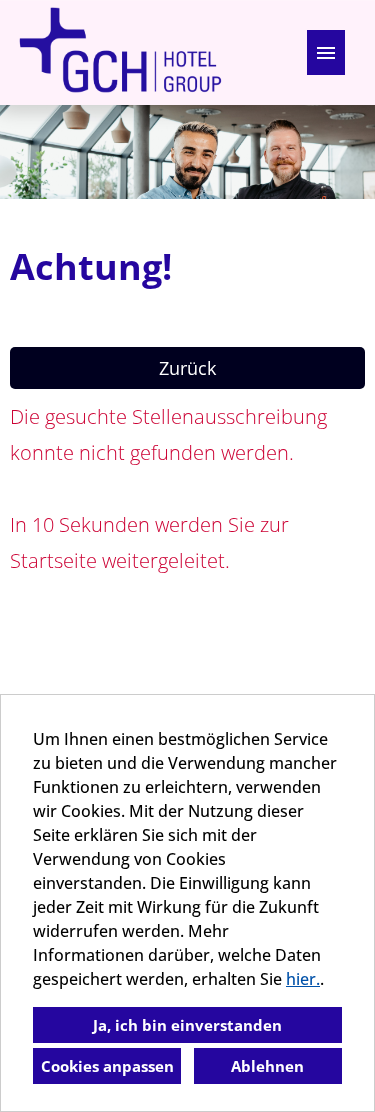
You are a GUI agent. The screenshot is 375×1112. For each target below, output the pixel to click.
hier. (303, 979)
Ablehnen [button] (267, 1066)
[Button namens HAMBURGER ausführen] (326, 52)
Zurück (187, 368)
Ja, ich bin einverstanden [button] (187, 1025)
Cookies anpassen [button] (107, 1066)
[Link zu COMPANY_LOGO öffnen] (120, 52)
